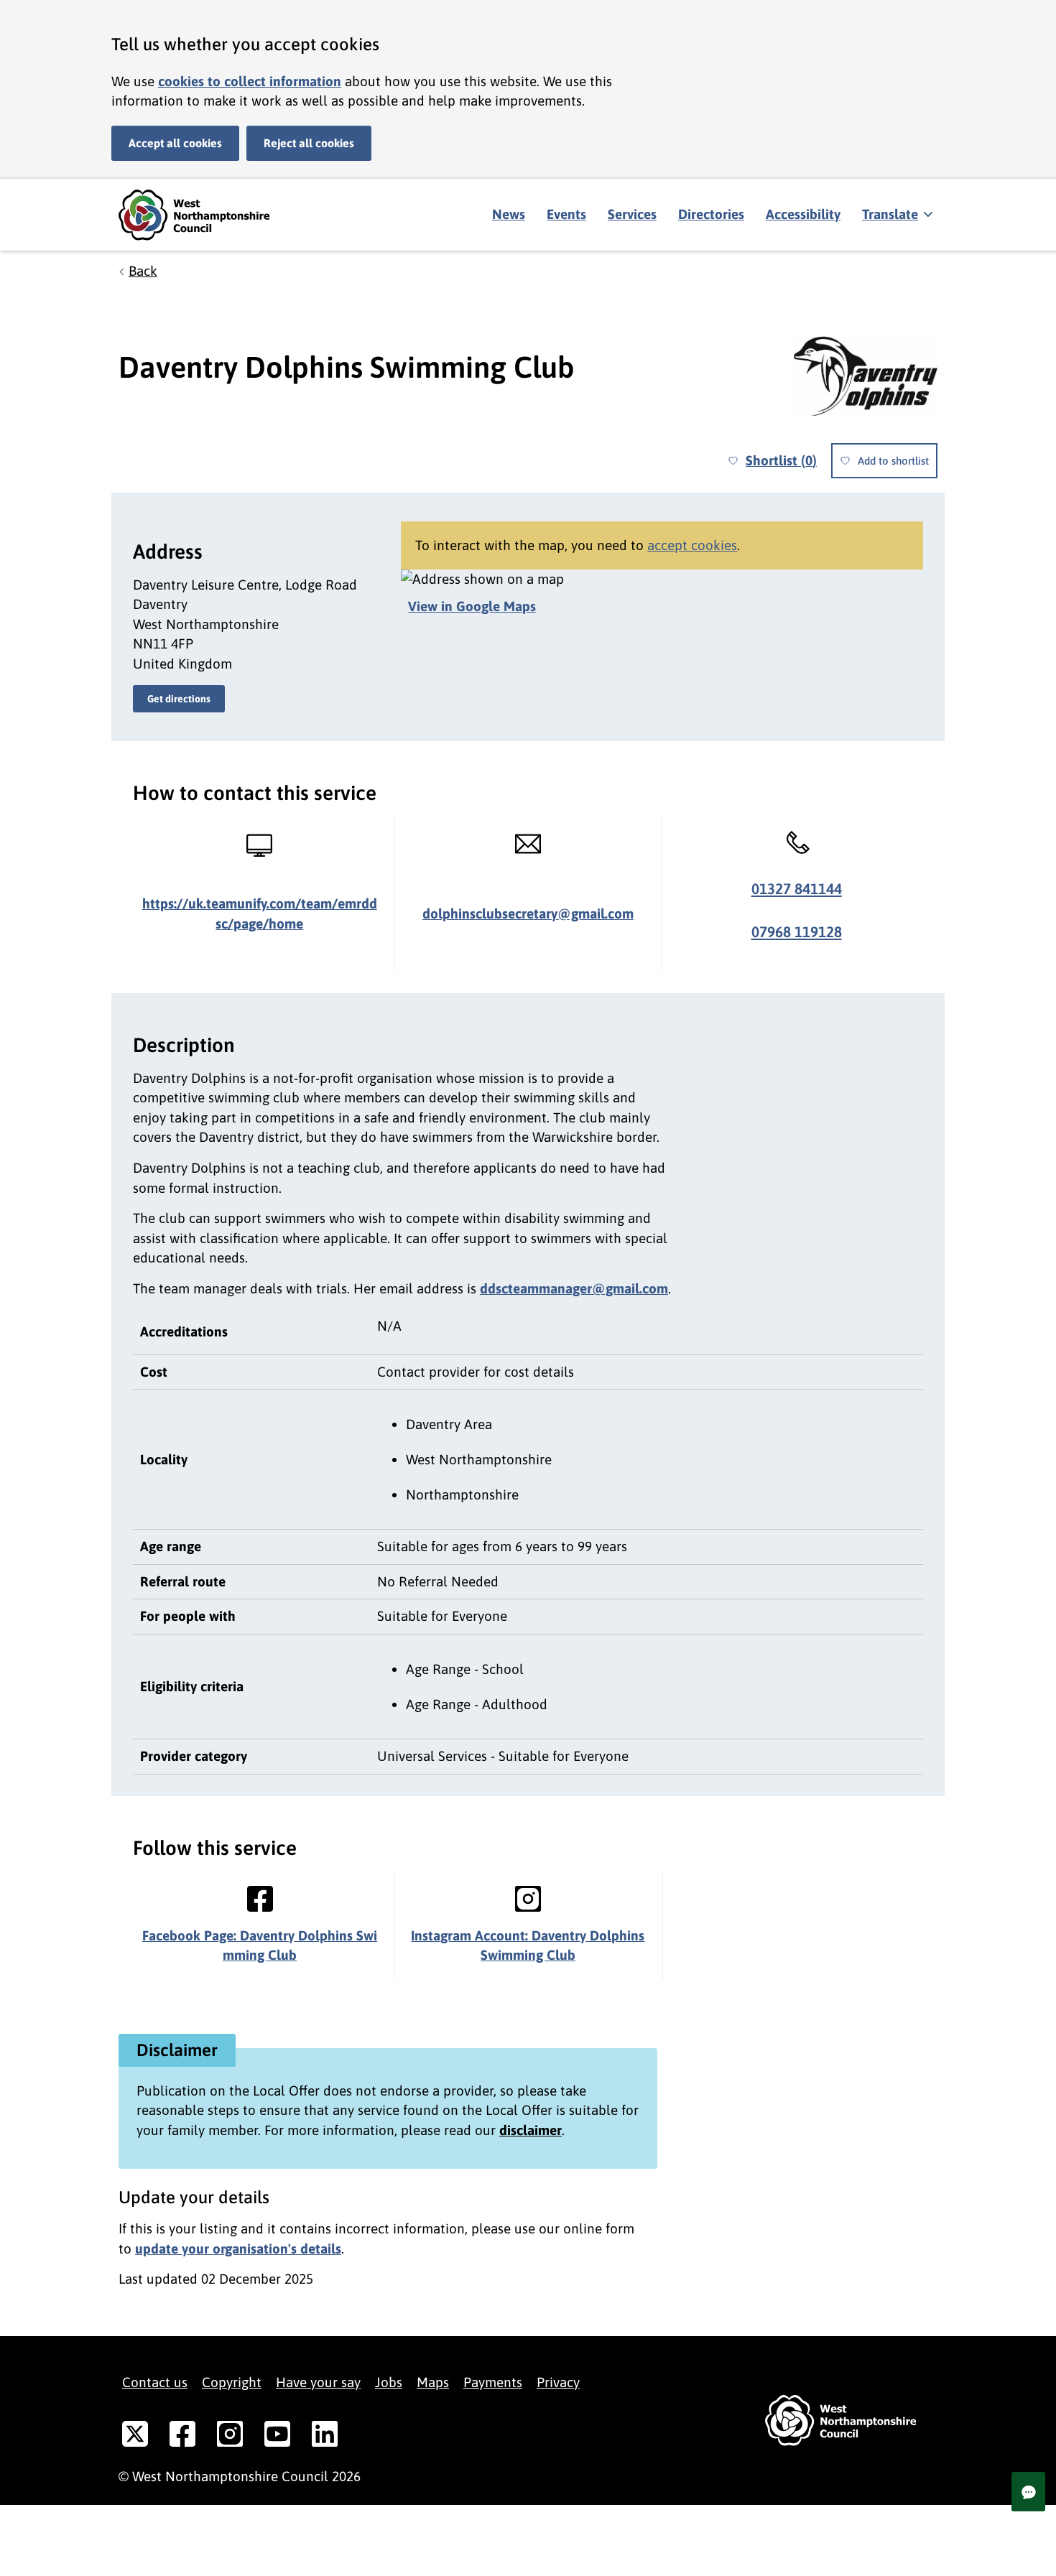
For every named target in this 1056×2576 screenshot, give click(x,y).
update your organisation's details (238, 2249)
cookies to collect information (250, 81)
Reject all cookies (309, 143)
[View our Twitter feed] (135, 2437)
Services (632, 214)
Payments (493, 2382)
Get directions (179, 699)
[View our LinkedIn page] (325, 2437)
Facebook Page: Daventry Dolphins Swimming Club (260, 1945)
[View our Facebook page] (182, 2437)
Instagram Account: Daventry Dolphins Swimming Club (528, 1945)
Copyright (232, 2382)
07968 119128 (797, 932)
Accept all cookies (175, 143)
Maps (433, 2382)
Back (143, 271)
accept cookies (692, 545)
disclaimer (531, 2130)
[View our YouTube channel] (277, 2437)
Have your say (318, 2382)
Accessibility (803, 214)
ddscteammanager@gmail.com (574, 1288)
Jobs (389, 2382)
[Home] (205, 215)
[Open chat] (1028, 2492)
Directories (711, 214)
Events (566, 214)
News (509, 214)
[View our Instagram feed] (230, 2437)
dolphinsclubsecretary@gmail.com (528, 913)
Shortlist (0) (781, 460)
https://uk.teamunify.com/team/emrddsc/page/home (260, 913)
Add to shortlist (893, 461)
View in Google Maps (472, 606)
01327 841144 (797, 889)
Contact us (155, 2382)
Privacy (558, 2382)
